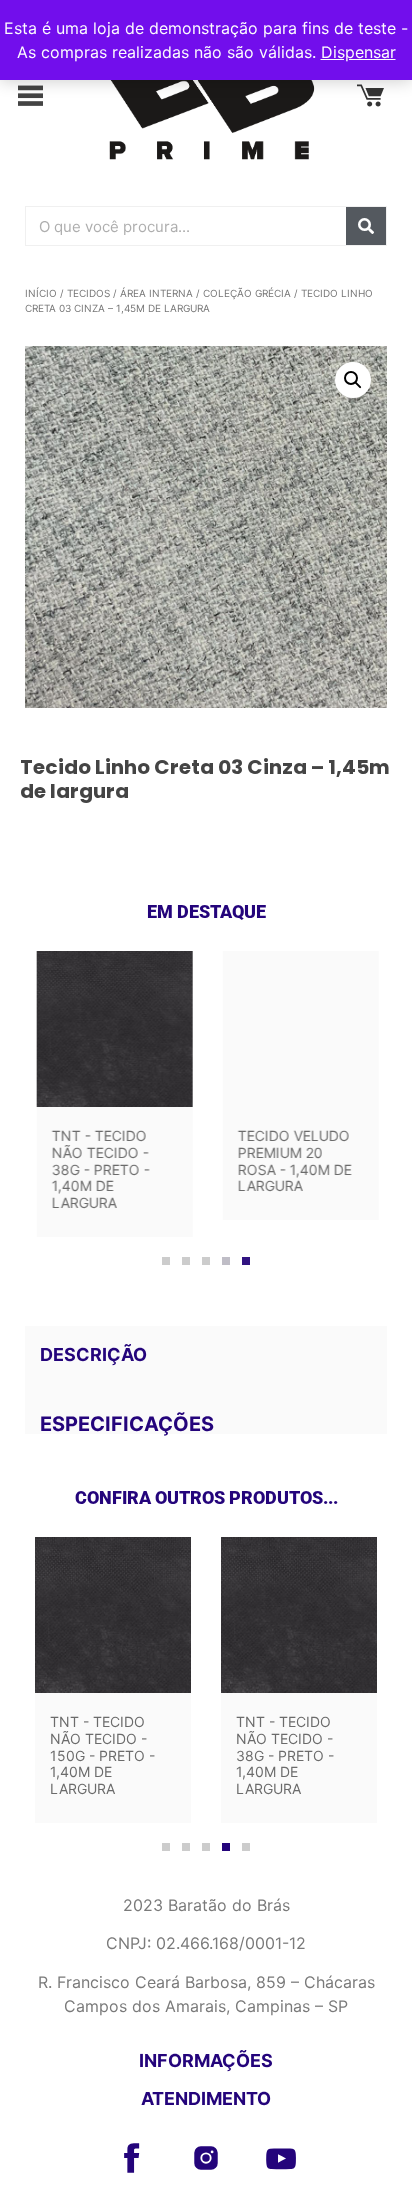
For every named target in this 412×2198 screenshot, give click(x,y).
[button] (41, 97)
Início (41, 293)
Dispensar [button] (358, 52)
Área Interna (156, 293)
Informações (206, 2060)
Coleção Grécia (247, 293)
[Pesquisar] (366, 226)
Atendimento (206, 2098)
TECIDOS (88, 293)
